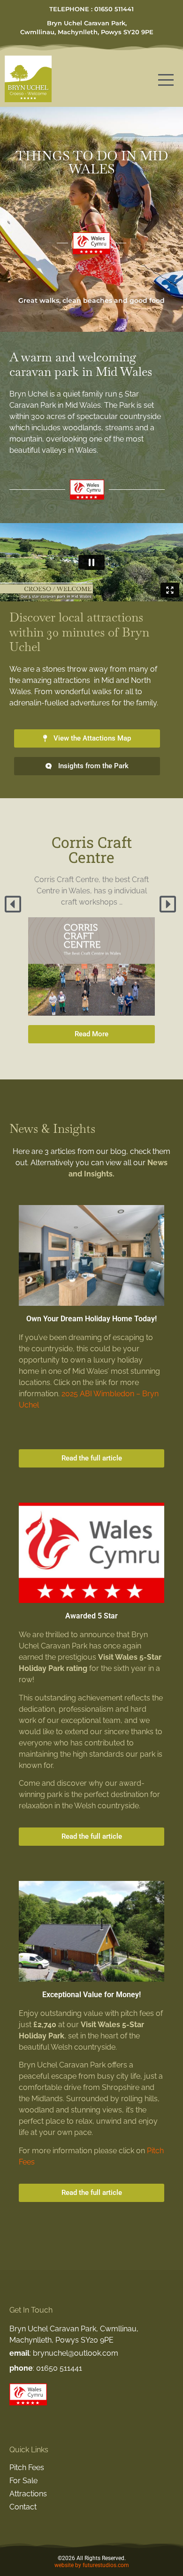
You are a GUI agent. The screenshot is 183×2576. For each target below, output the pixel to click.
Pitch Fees (27, 2467)
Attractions (28, 2494)
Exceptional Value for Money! (91, 1995)
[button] (14, 904)
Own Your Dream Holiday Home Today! (91, 1319)
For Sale (23, 2481)
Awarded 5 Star (91, 1616)
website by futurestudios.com (92, 2565)
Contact (23, 2507)
